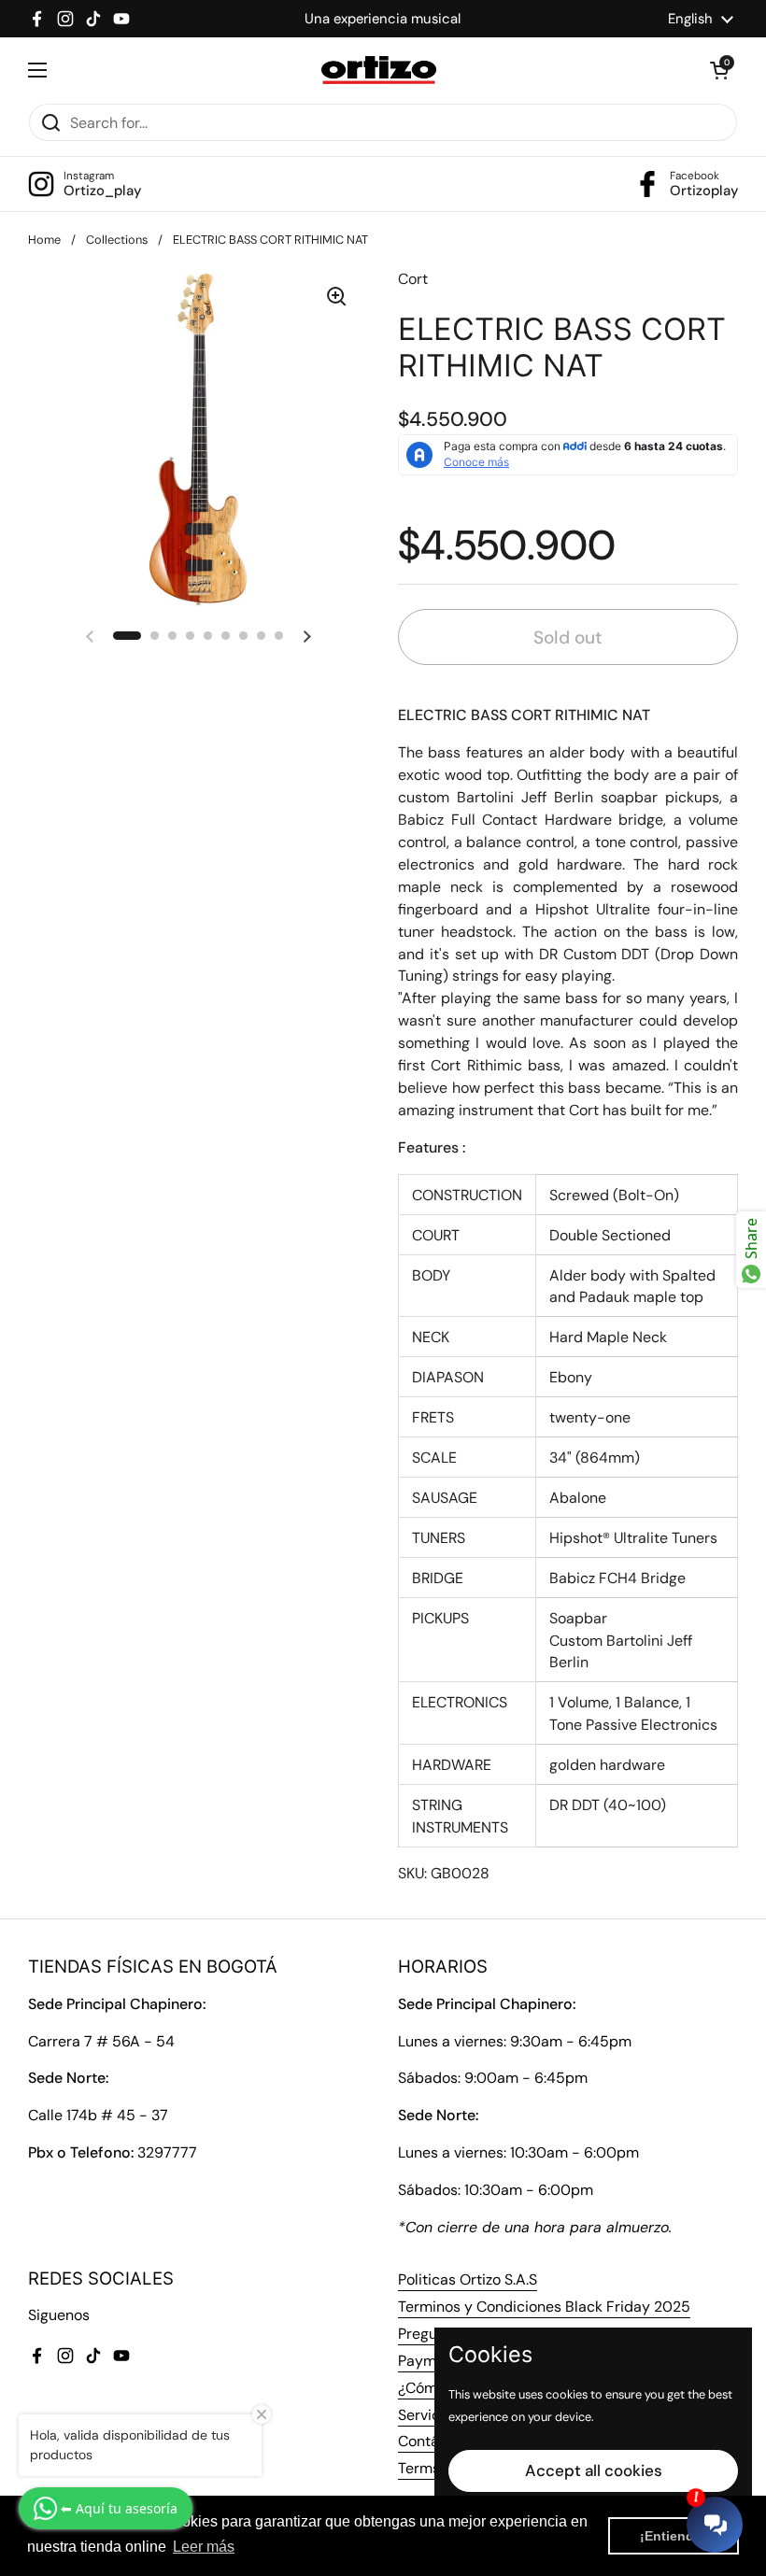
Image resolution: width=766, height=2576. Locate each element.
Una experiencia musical (383, 19)
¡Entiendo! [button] (674, 2536)
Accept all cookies (594, 2470)
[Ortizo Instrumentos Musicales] (379, 70)
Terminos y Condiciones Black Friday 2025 (544, 2307)
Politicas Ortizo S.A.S (468, 2279)
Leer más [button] (204, 2547)
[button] (719, 70)
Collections (117, 240)
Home (44, 240)
